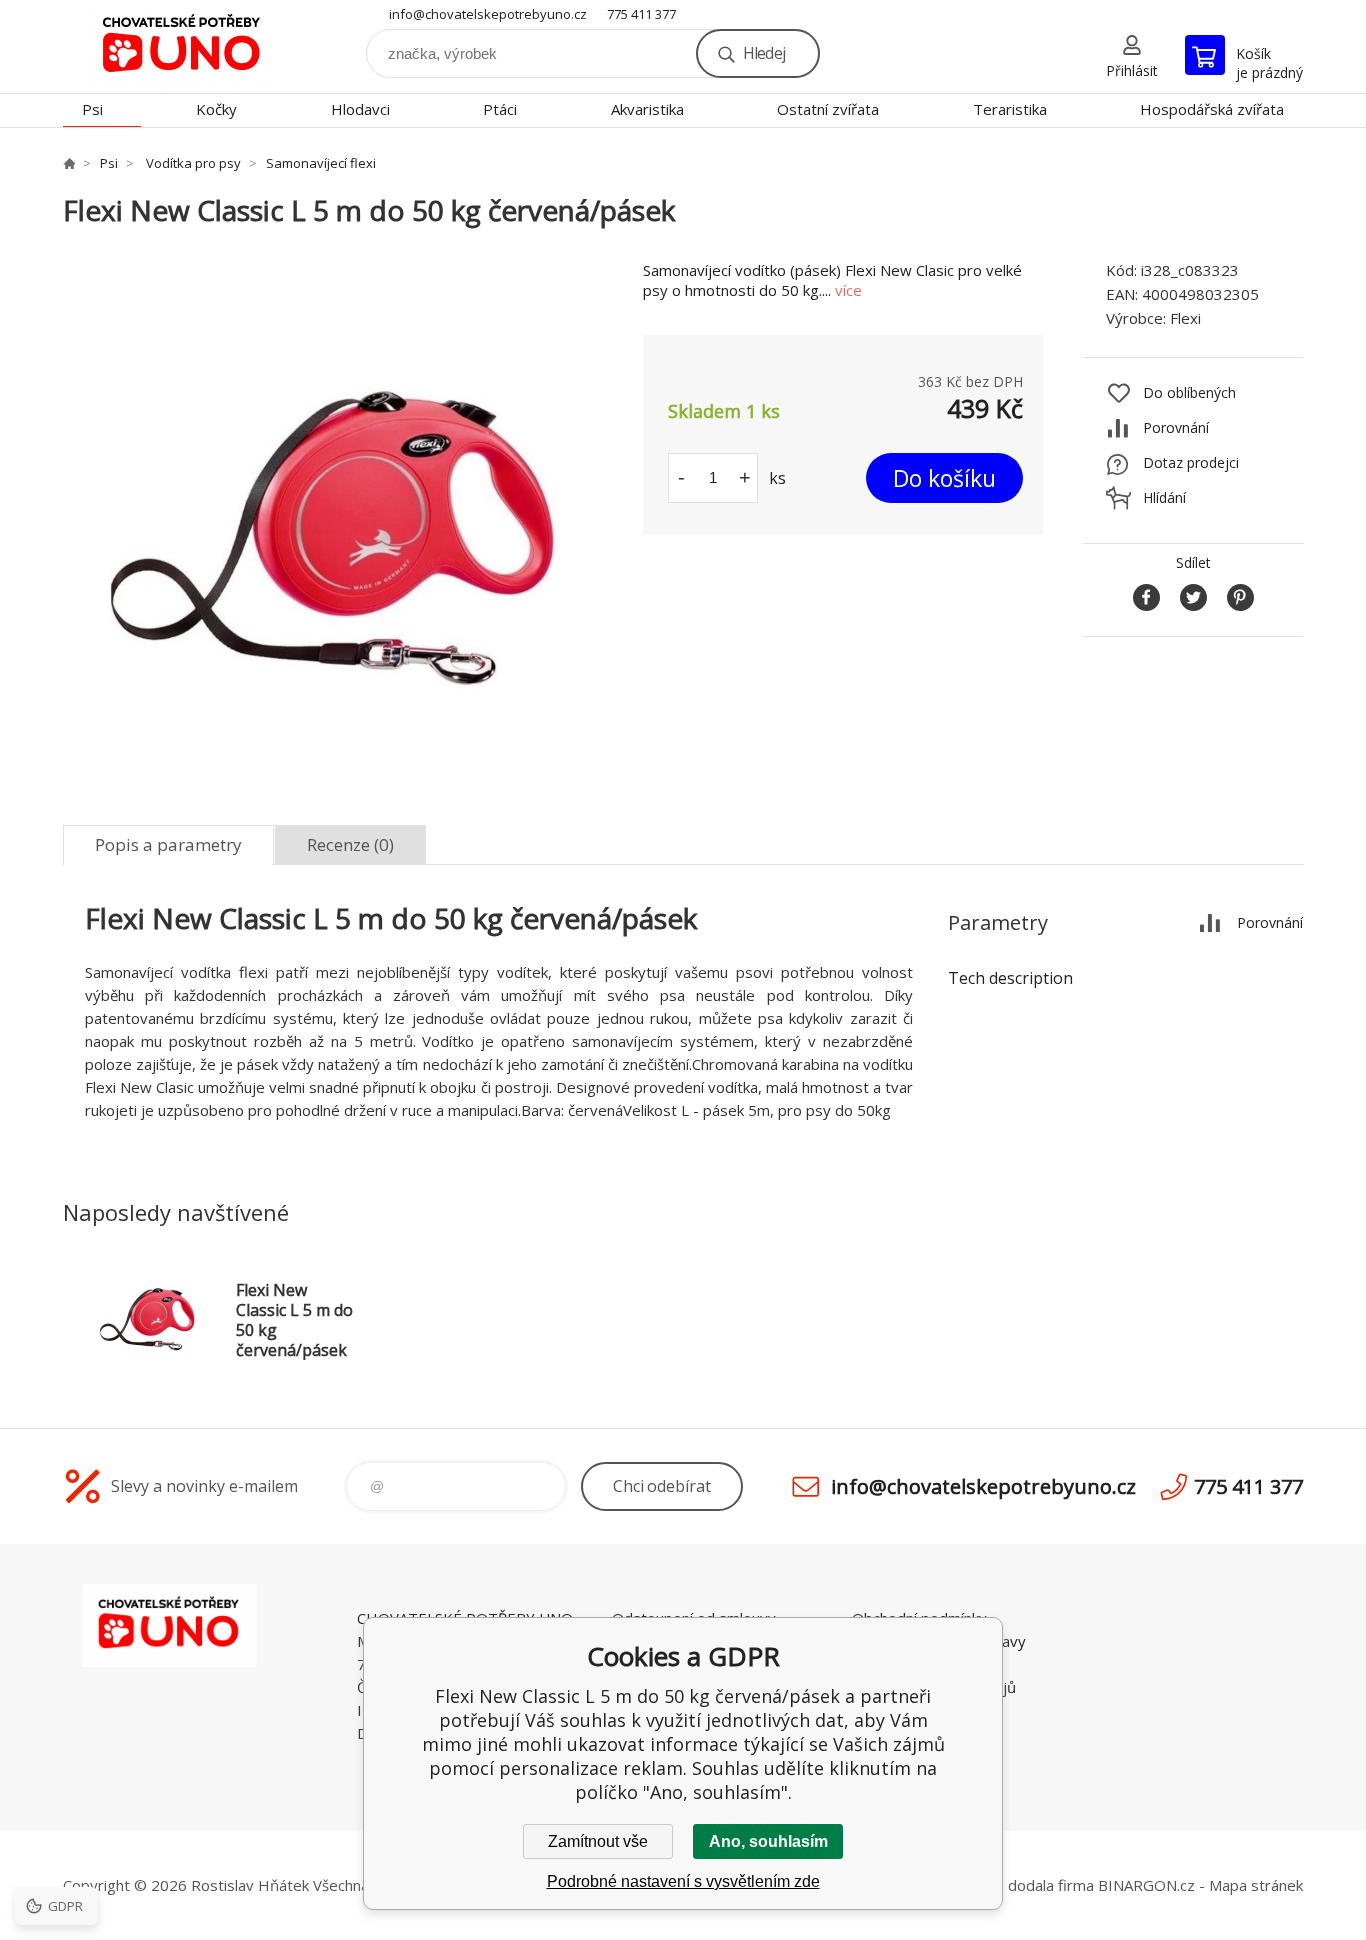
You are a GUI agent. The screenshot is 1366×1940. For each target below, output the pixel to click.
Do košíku (944, 478)
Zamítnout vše (598, 1841)
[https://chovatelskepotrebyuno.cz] (69, 163)
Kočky (216, 109)
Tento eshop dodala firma (1004, 1885)
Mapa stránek (1256, 1885)
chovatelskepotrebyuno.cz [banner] (183, 46)
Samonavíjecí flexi (321, 163)
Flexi (1185, 318)
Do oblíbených (1189, 392)
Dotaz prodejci (1191, 462)
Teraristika (1010, 109)
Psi (92, 109)
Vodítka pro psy (192, 163)
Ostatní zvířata (828, 109)
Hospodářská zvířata (1212, 109)
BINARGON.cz (1146, 1885)
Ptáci (500, 109)
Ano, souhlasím (768, 1841)
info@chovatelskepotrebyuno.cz (488, 14)
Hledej (764, 53)
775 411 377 (641, 14)
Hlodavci (360, 109)
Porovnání (1176, 427)
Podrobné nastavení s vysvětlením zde (683, 1881)
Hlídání (1164, 497)
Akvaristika (647, 109)
